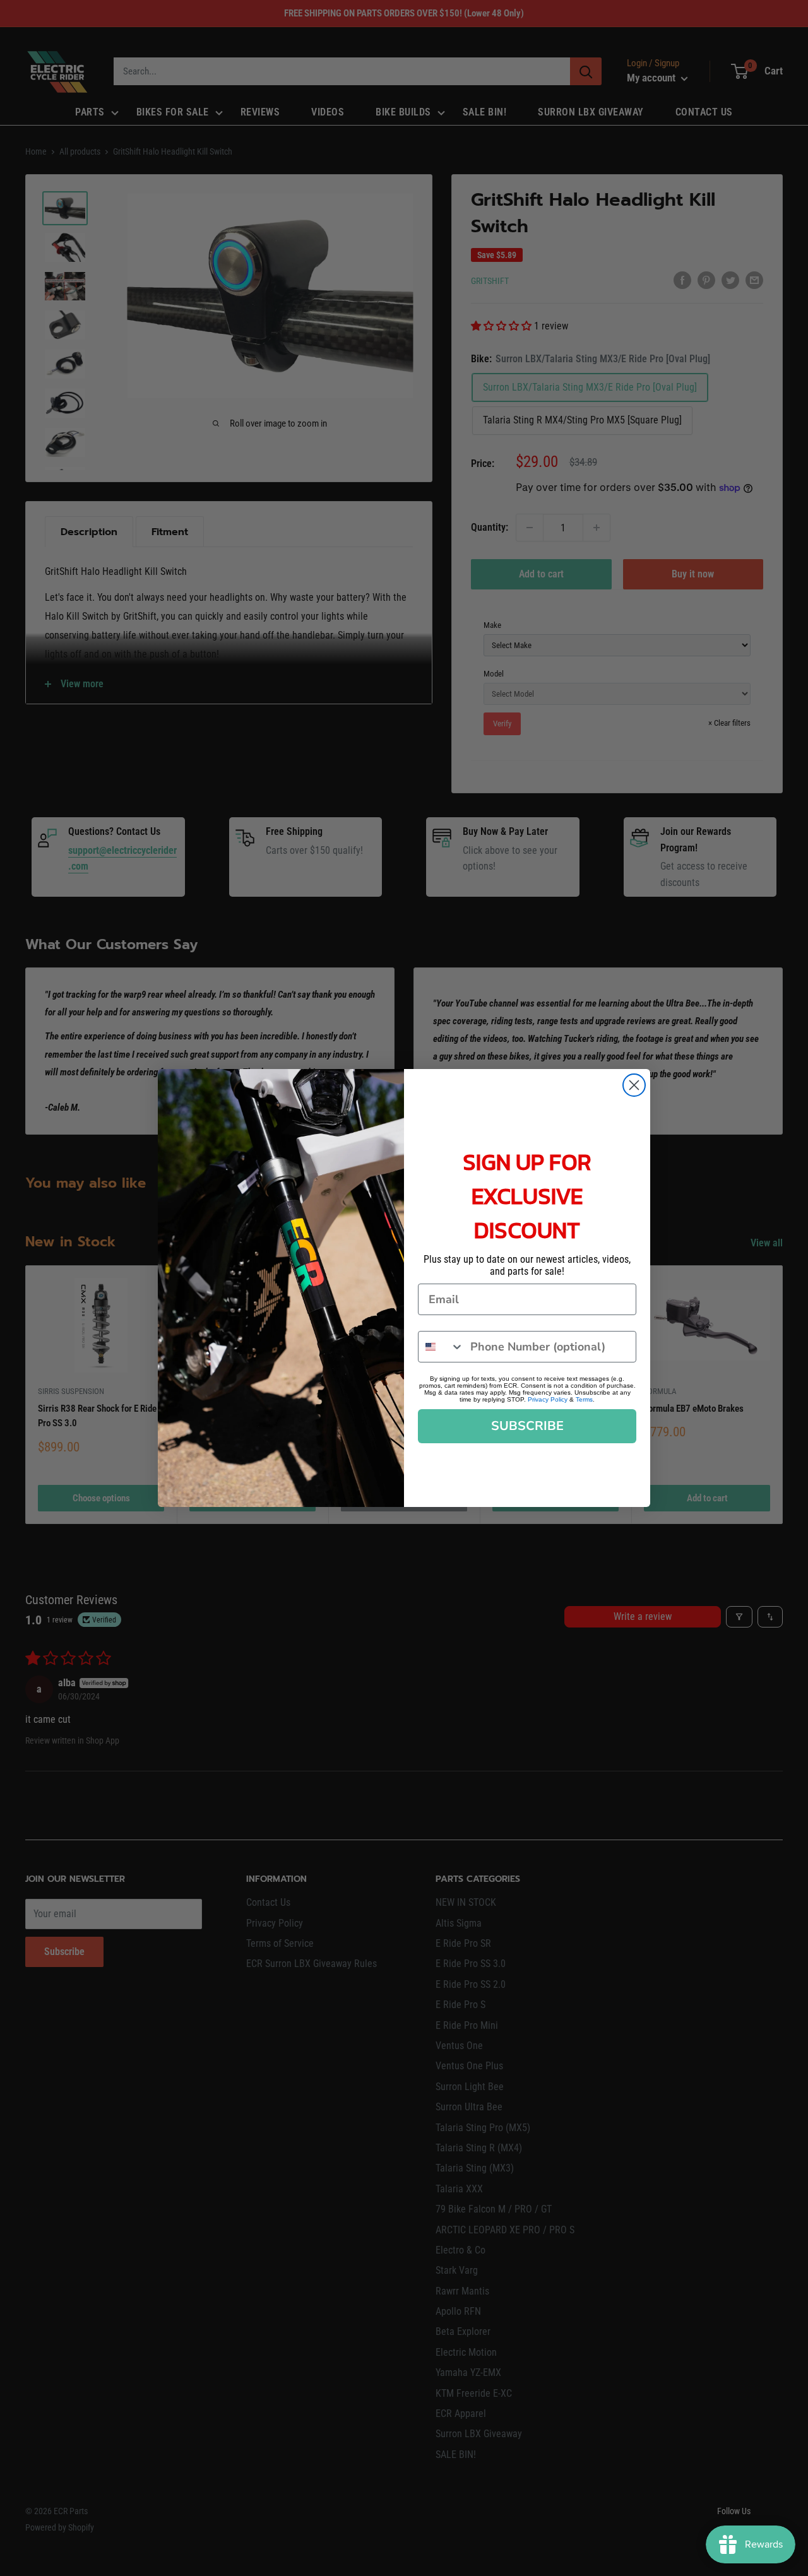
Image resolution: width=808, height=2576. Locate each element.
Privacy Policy (548, 1399)
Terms (584, 1399)
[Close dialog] (634, 1085)
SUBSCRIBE (527, 1426)
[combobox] (441, 1347)
